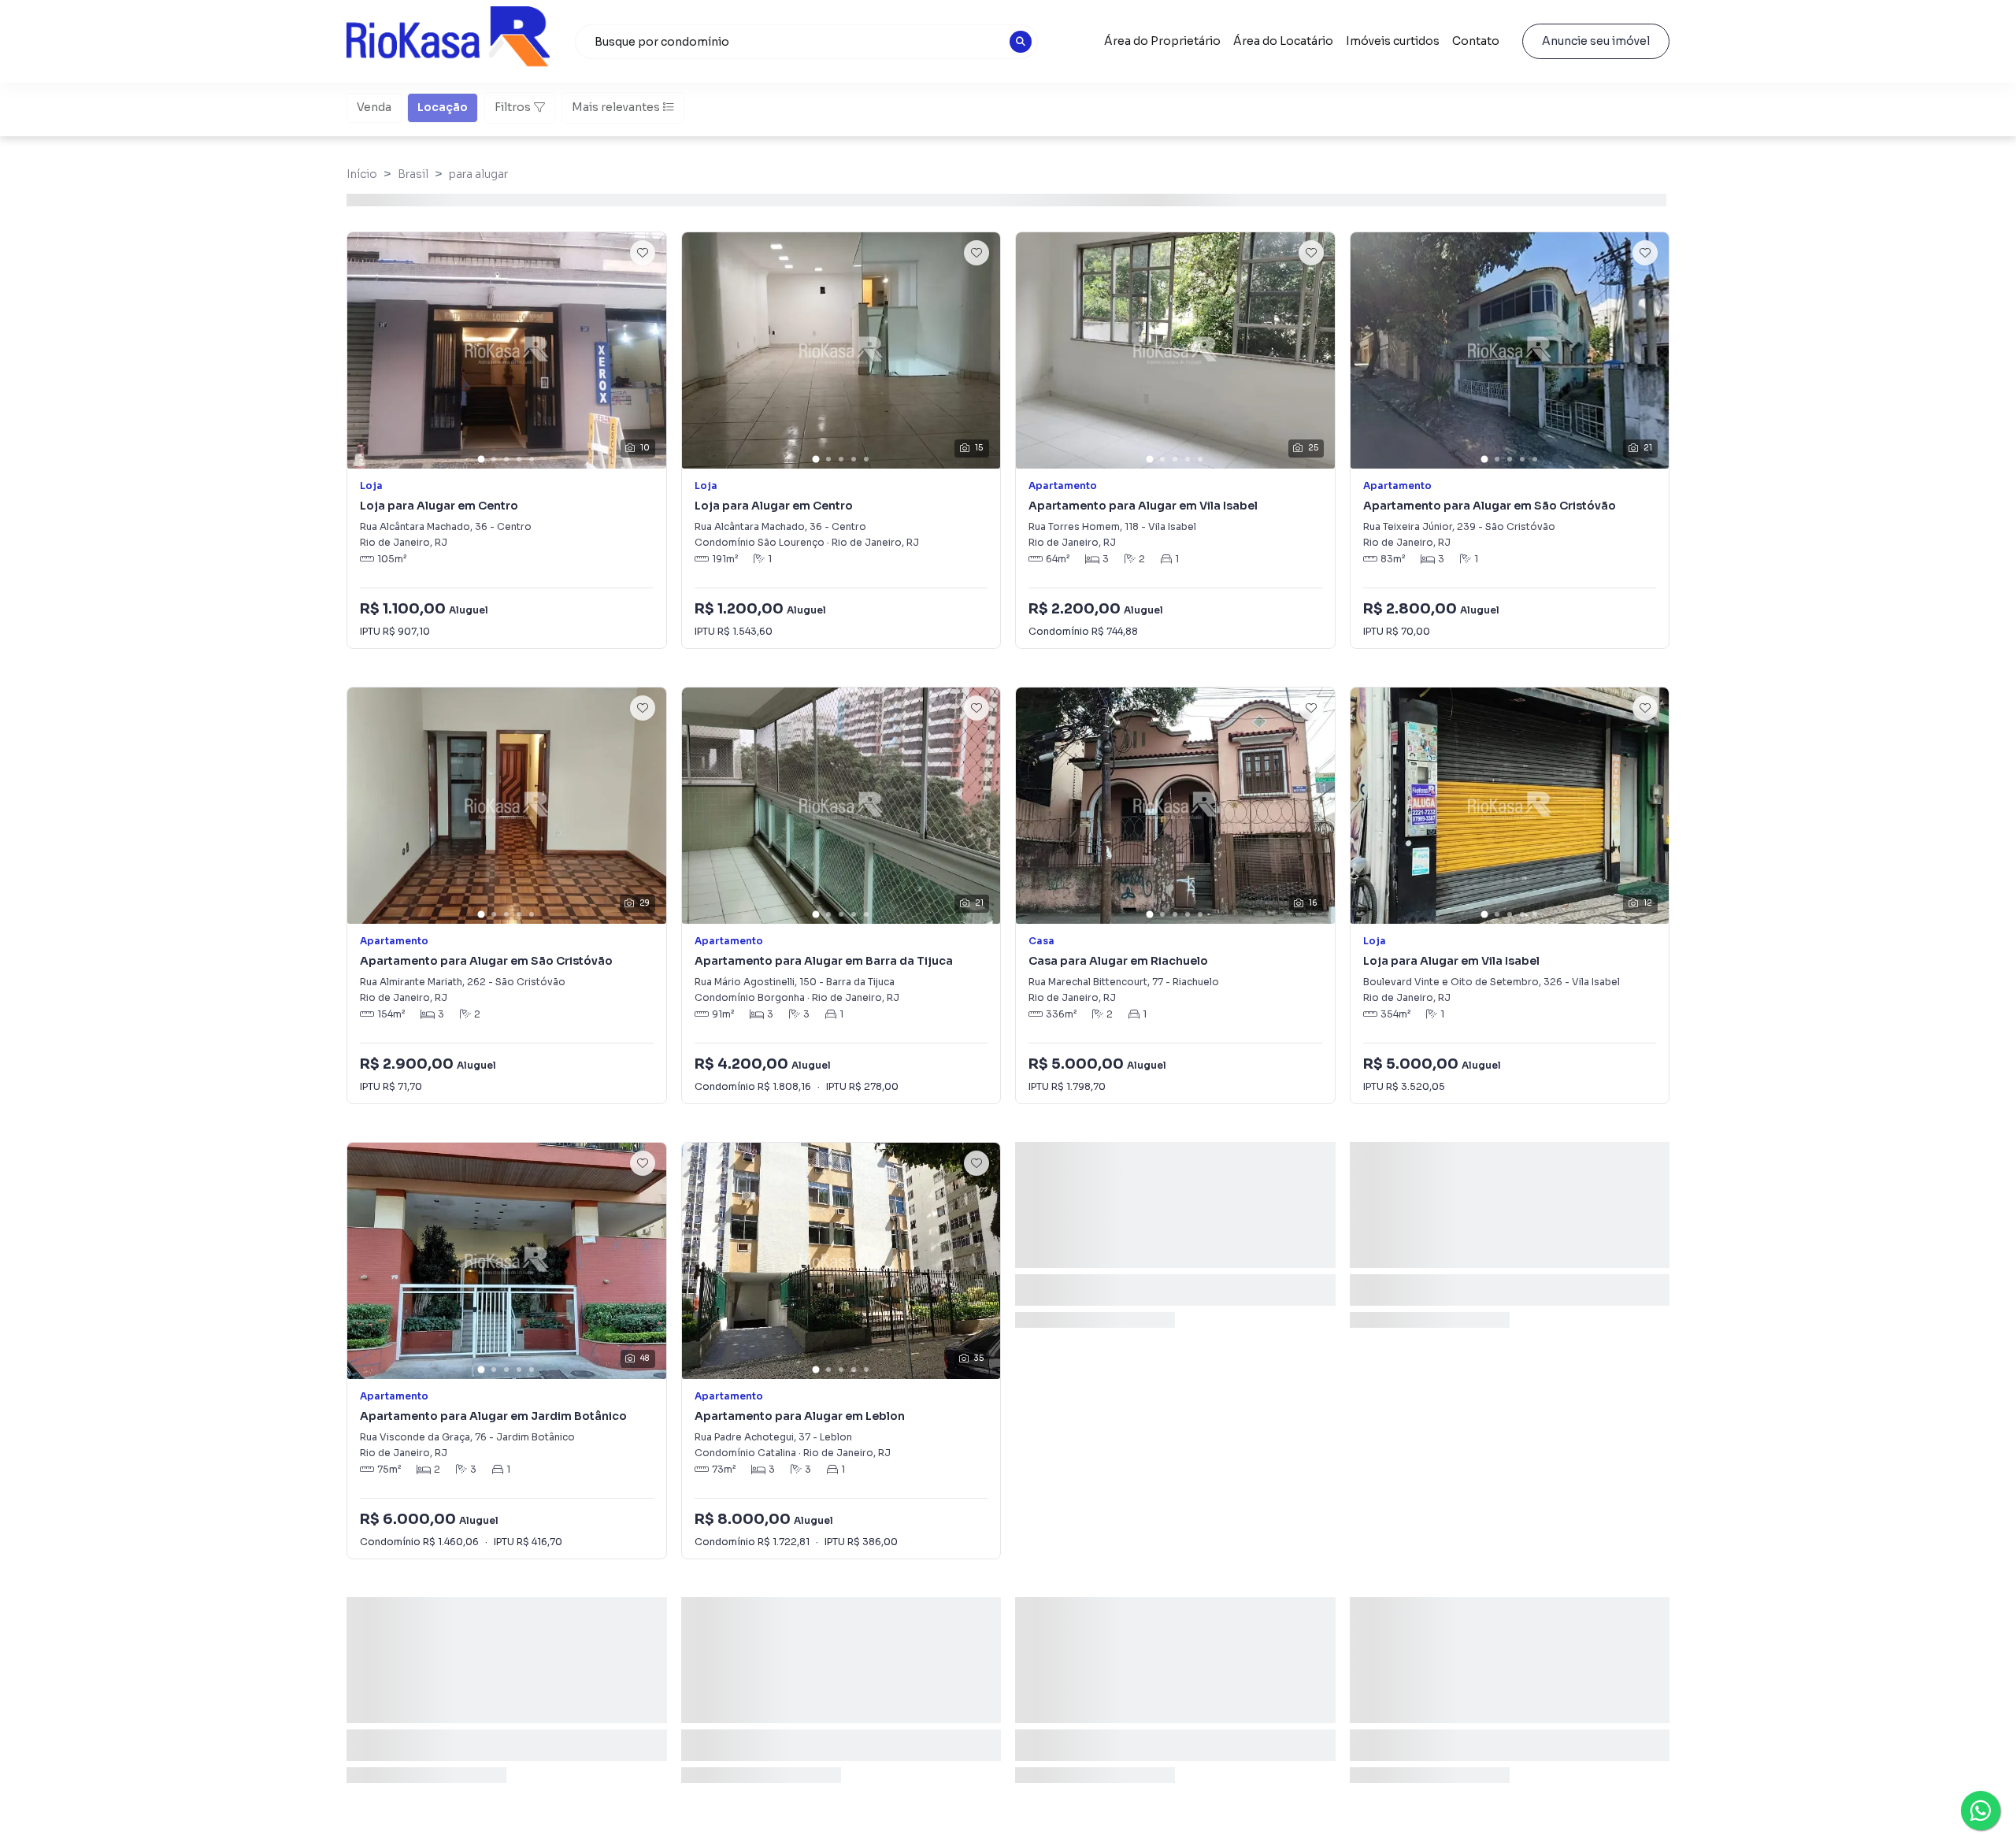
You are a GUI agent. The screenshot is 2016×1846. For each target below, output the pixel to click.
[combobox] (806, 42)
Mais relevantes (616, 107)
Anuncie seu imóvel (1596, 41)
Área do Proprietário (1162, 41)
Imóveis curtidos (1393, 41)
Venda (374, 107)
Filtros (513, 107)
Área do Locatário (1283, 41)
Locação (443, 107)
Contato (1476, 41)
